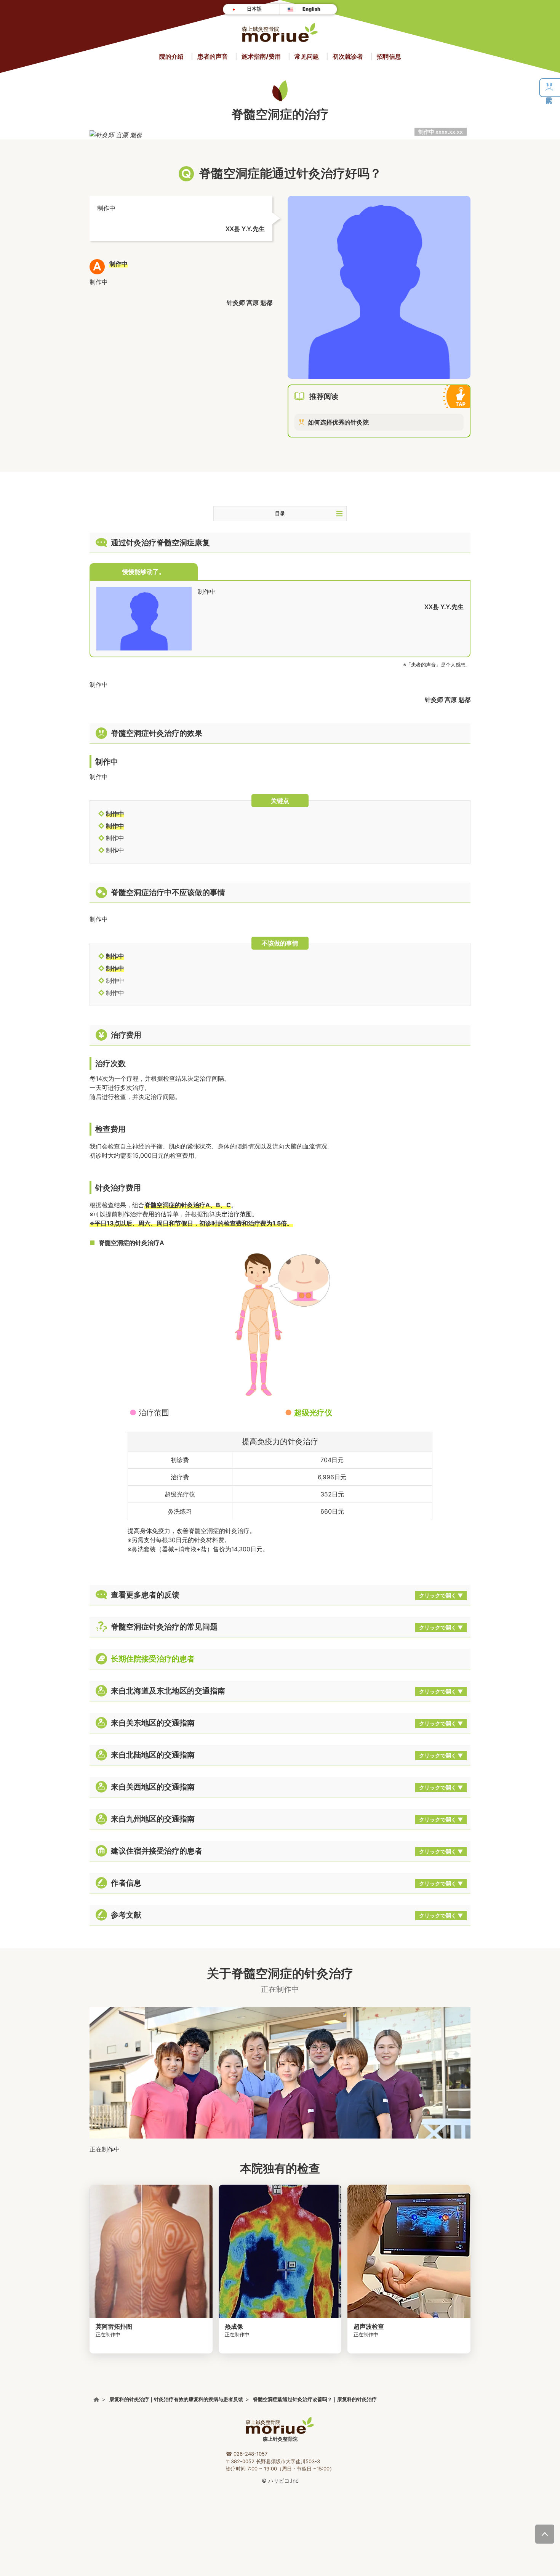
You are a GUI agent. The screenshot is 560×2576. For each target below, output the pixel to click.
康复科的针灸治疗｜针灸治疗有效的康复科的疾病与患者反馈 (176, 2399)
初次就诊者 (348, 56)
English (311, 9)
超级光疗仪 (313, 1413)
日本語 (254, 9)
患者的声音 (213, 56)
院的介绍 (171, 56)
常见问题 (307, 56)
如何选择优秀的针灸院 (338, 422)
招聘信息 (389, 56)
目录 (280, 513)
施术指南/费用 (261, 56)
